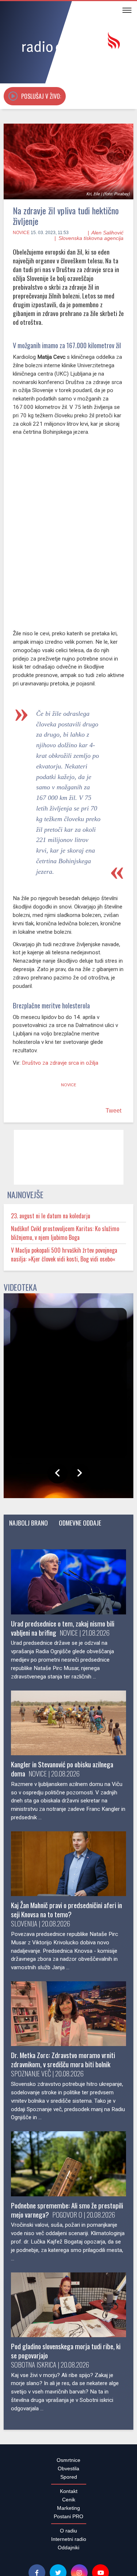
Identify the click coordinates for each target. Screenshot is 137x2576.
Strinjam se (110, 2534)
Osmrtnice (68, 2019)
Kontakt (69, 2050)
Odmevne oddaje (80, 1523)
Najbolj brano (28, 1523)
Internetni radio (69, 2098)
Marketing (68, 2067)
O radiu (68, 2090)
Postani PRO (68, 2075)
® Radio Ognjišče (60, 2160)
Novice (21, 233)
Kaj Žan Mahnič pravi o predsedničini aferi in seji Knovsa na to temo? (66, 1910)
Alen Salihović (107, 233)
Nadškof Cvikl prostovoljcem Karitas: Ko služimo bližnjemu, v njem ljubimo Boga (65, 1233)
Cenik (69, 2058)
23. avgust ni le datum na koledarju (51, 1216)
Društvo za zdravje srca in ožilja (60, 1063)
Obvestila (68, 2027)
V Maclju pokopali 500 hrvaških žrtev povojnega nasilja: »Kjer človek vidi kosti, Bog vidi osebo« (64, 1255)
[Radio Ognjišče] (68, 43)
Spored (69, 2036)
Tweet (113, 1111)
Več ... (72, 2564)
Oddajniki (68, 2106)
